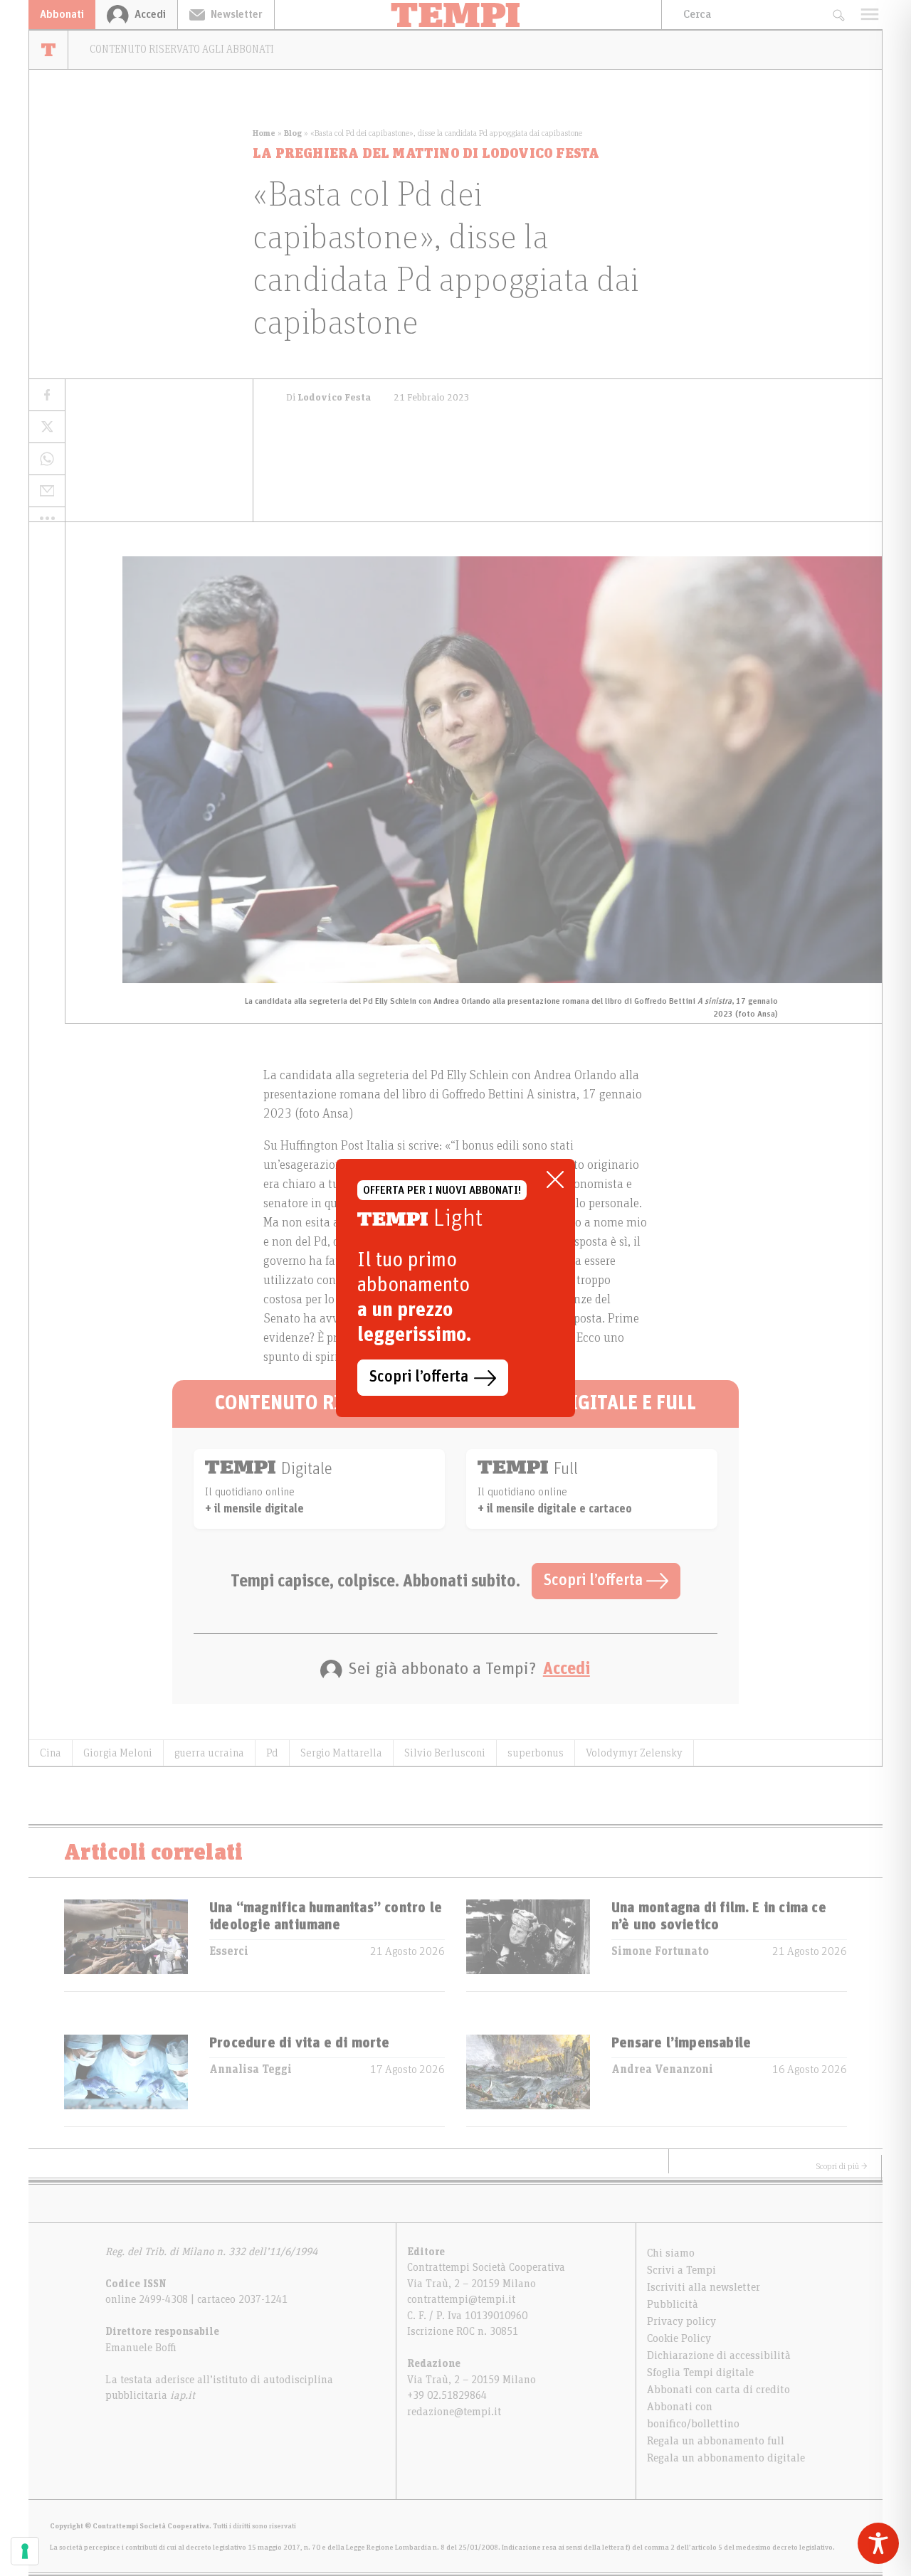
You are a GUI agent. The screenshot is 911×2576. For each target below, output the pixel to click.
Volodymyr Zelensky (634, 1753)
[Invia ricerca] (838, 15)
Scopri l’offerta (595, 1581)
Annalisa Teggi (251, 2069)
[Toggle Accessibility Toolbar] (878, 2543)
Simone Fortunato (660, 1951)
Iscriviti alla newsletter (704, 2287)
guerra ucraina (209, 1753)
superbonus (536, 1753)
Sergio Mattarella (341, 1753)
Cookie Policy (679, 2338)
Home (264, 133)
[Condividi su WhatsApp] (47, 459)
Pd (272, 1753)
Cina (51, 1753)
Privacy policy (681, 2321)
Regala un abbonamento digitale (726, 2458)
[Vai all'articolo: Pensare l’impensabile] (528, 2081)
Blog (293, 133)
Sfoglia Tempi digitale (700, 2373)
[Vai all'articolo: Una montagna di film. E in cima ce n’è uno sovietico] (528, 1945)
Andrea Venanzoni (662, 2069)
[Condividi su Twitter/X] (47, 427)
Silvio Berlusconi (445, 1753)
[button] (47, 518)
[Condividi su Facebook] (47, 395)
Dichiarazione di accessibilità (719, 2355)
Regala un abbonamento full (716, 2441)
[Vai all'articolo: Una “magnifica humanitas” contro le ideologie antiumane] (126, 1945)
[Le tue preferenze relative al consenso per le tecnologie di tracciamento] (25, 2551)
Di (328, 398)
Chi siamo (671, 2253)
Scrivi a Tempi (681, 2270)
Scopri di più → (842, 2166)
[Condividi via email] (47, 491)
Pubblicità (673, 2304)
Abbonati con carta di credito (718, 2390)
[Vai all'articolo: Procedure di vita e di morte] (126, 2081)
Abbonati (62, 14)
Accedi (567, 1669)
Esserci (229, 1951)
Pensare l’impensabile (681, 2043)
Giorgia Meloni (118, 1753)
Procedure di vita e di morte (300, 2043)
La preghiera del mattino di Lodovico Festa (426, 154)
